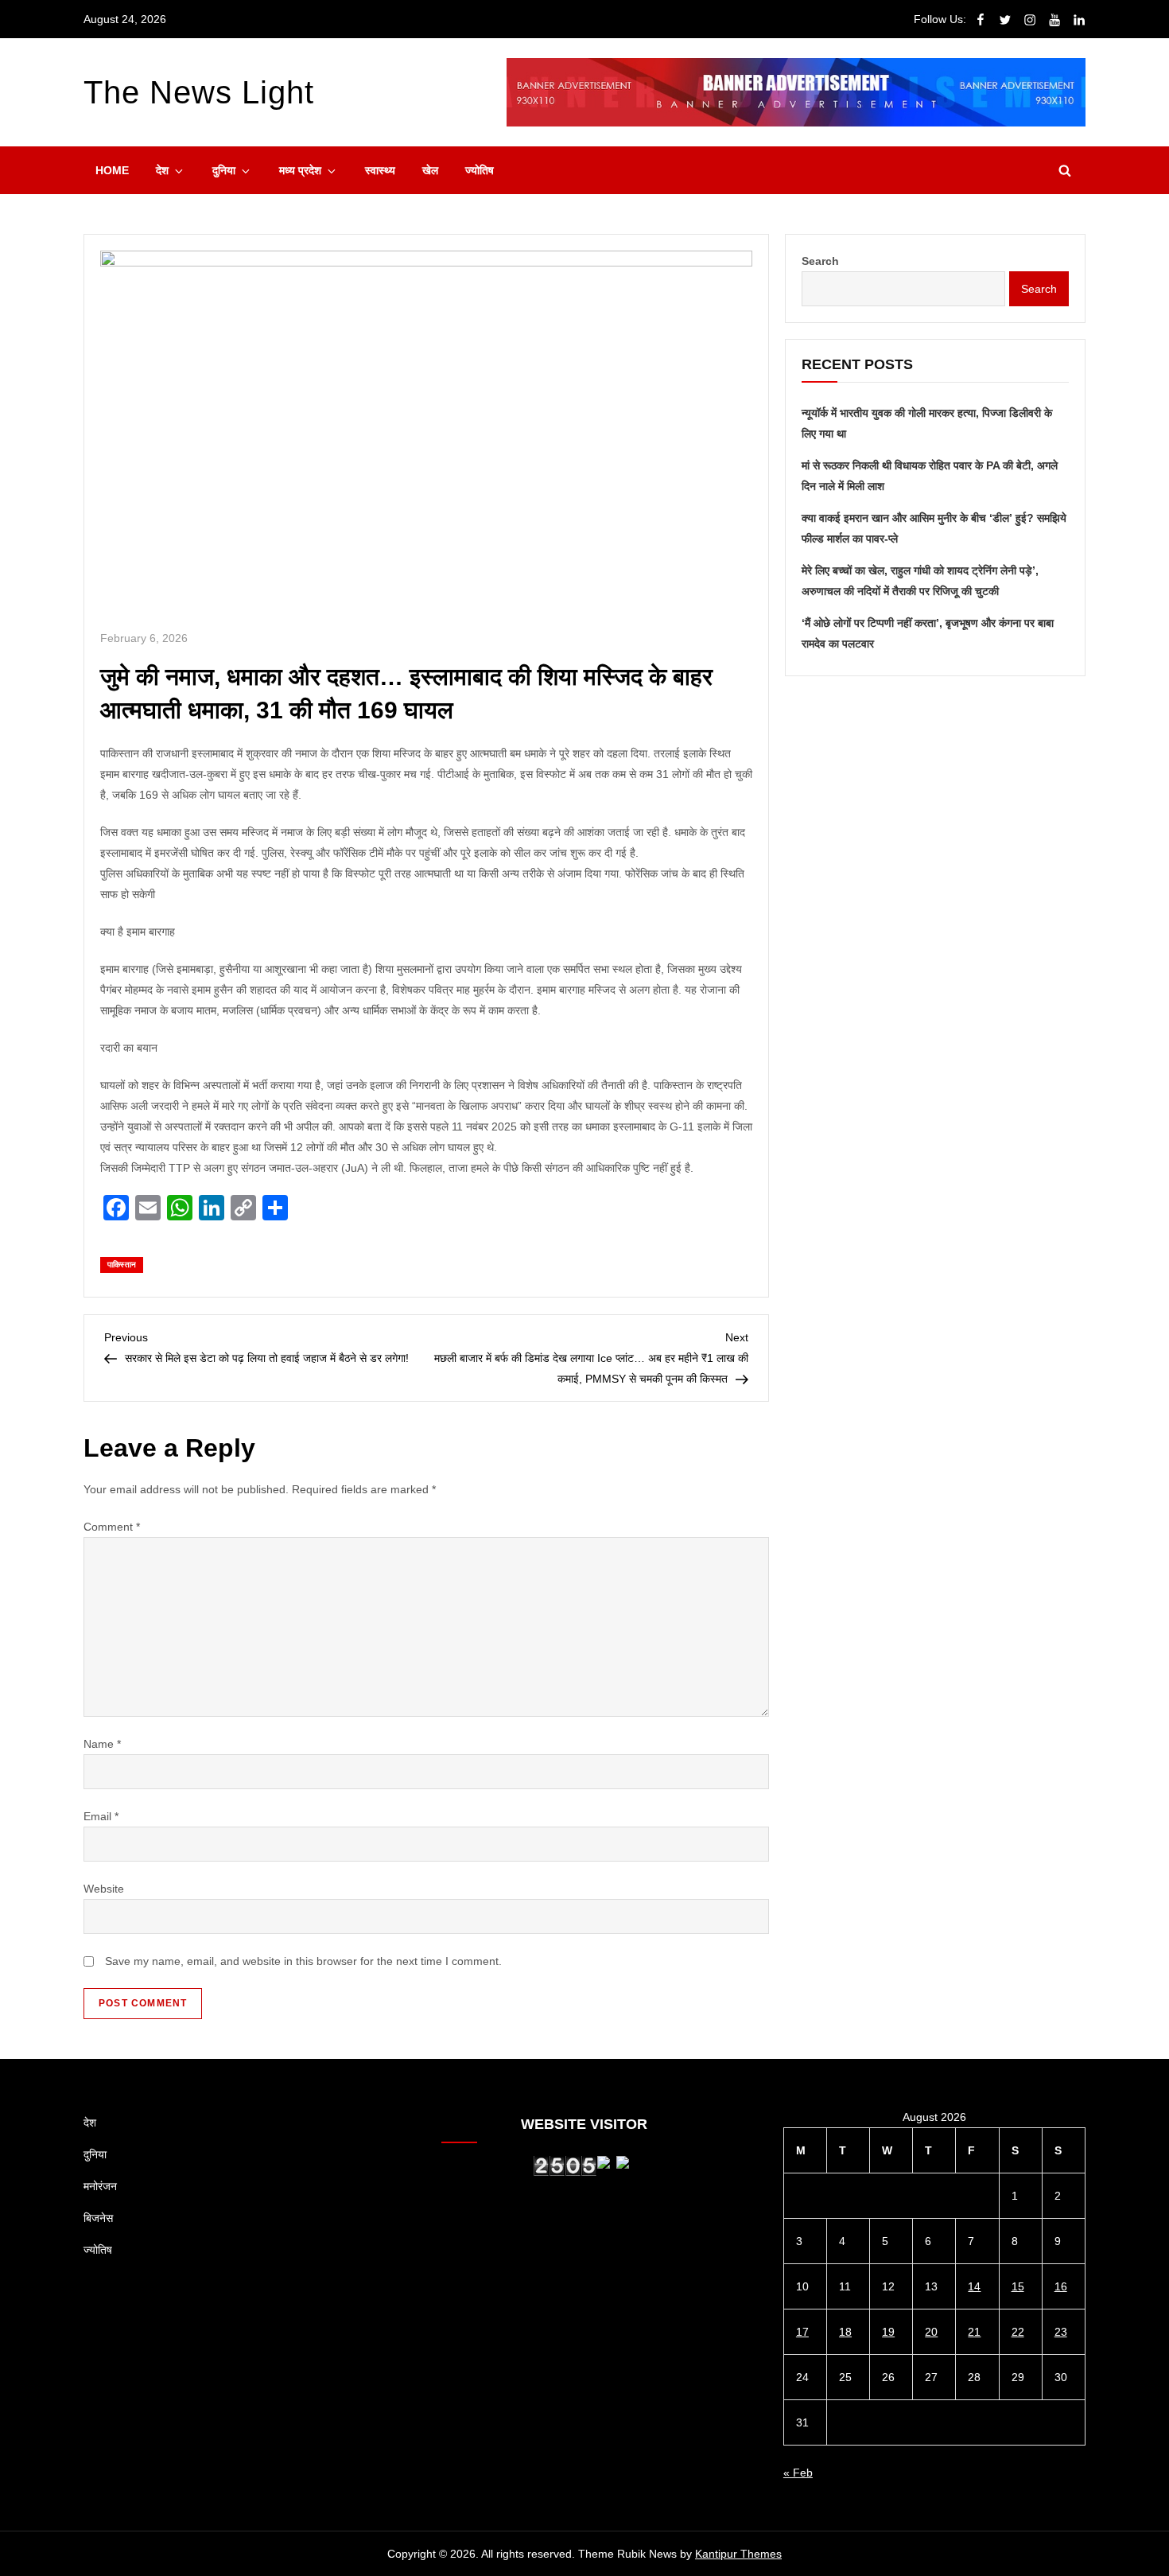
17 (802, 2332)
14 (974, 2286)
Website (104, 1889)
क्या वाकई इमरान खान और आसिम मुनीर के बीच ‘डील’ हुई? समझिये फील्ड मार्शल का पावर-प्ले (934, 528)
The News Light (199, 92)
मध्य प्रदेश (300, 170)
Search (820, 261)
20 (931, 2332)
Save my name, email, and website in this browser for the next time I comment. (303, 1961)
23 (1061, 2332)
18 (845, 2332)
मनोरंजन (100, 2186)
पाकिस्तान (122, 1265)
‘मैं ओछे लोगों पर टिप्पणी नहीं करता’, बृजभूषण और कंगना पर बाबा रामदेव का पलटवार (928, 633)
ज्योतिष (480, 170)
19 (888, 2332)
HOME (112, 170)
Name (102, 1744)
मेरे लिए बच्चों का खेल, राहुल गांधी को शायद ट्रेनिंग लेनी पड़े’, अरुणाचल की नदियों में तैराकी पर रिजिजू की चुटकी (920, 581)
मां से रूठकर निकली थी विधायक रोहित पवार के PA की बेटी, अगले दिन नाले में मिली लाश (930, 476)
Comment (112, 1527)
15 (1018, 2286)
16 (1061, 2286)
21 (974, 2332)
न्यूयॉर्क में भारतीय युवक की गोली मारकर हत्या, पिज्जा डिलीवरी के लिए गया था (927, 423)
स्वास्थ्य (380, 170)
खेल (430, 170)
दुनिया (224, 170)
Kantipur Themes (738, 2554)
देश (162, 170)
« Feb (798, 2473)
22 (1018, 2332)
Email (101, 1816)
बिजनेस (98, 2218)
